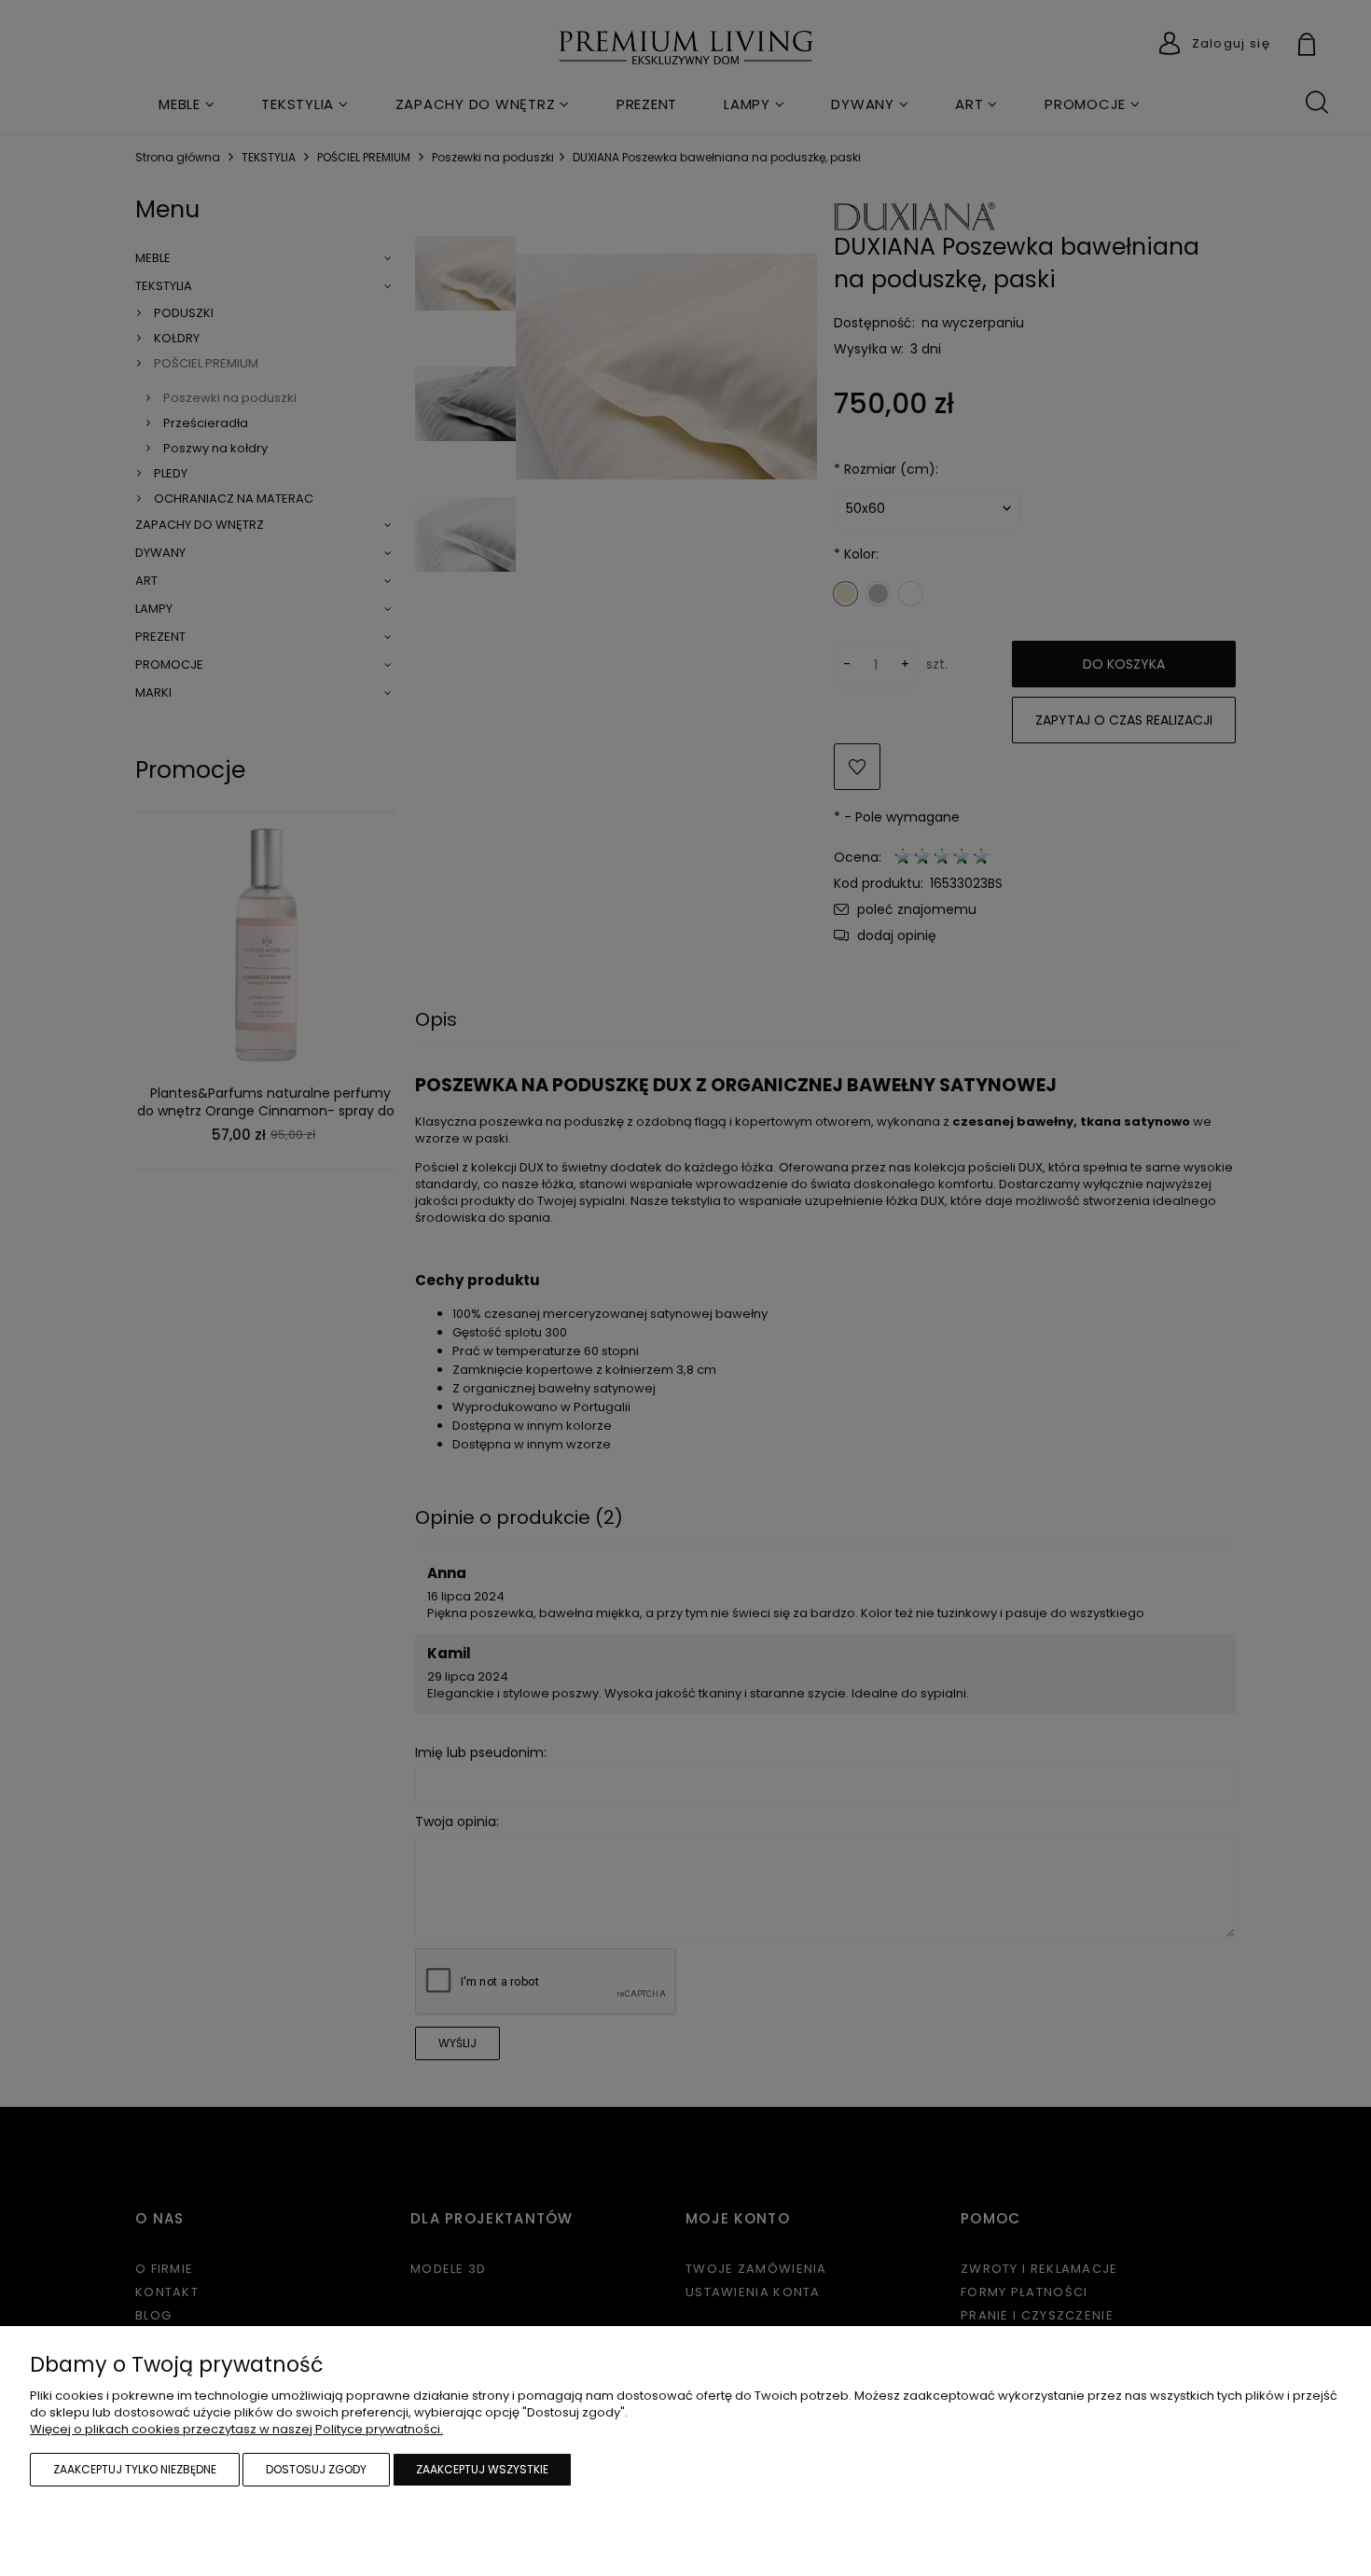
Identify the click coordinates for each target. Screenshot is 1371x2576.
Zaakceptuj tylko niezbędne (135, 2469)
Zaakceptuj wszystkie (482, 2469)
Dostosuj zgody (316, 2469)
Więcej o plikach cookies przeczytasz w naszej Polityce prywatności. (236, 2429)
